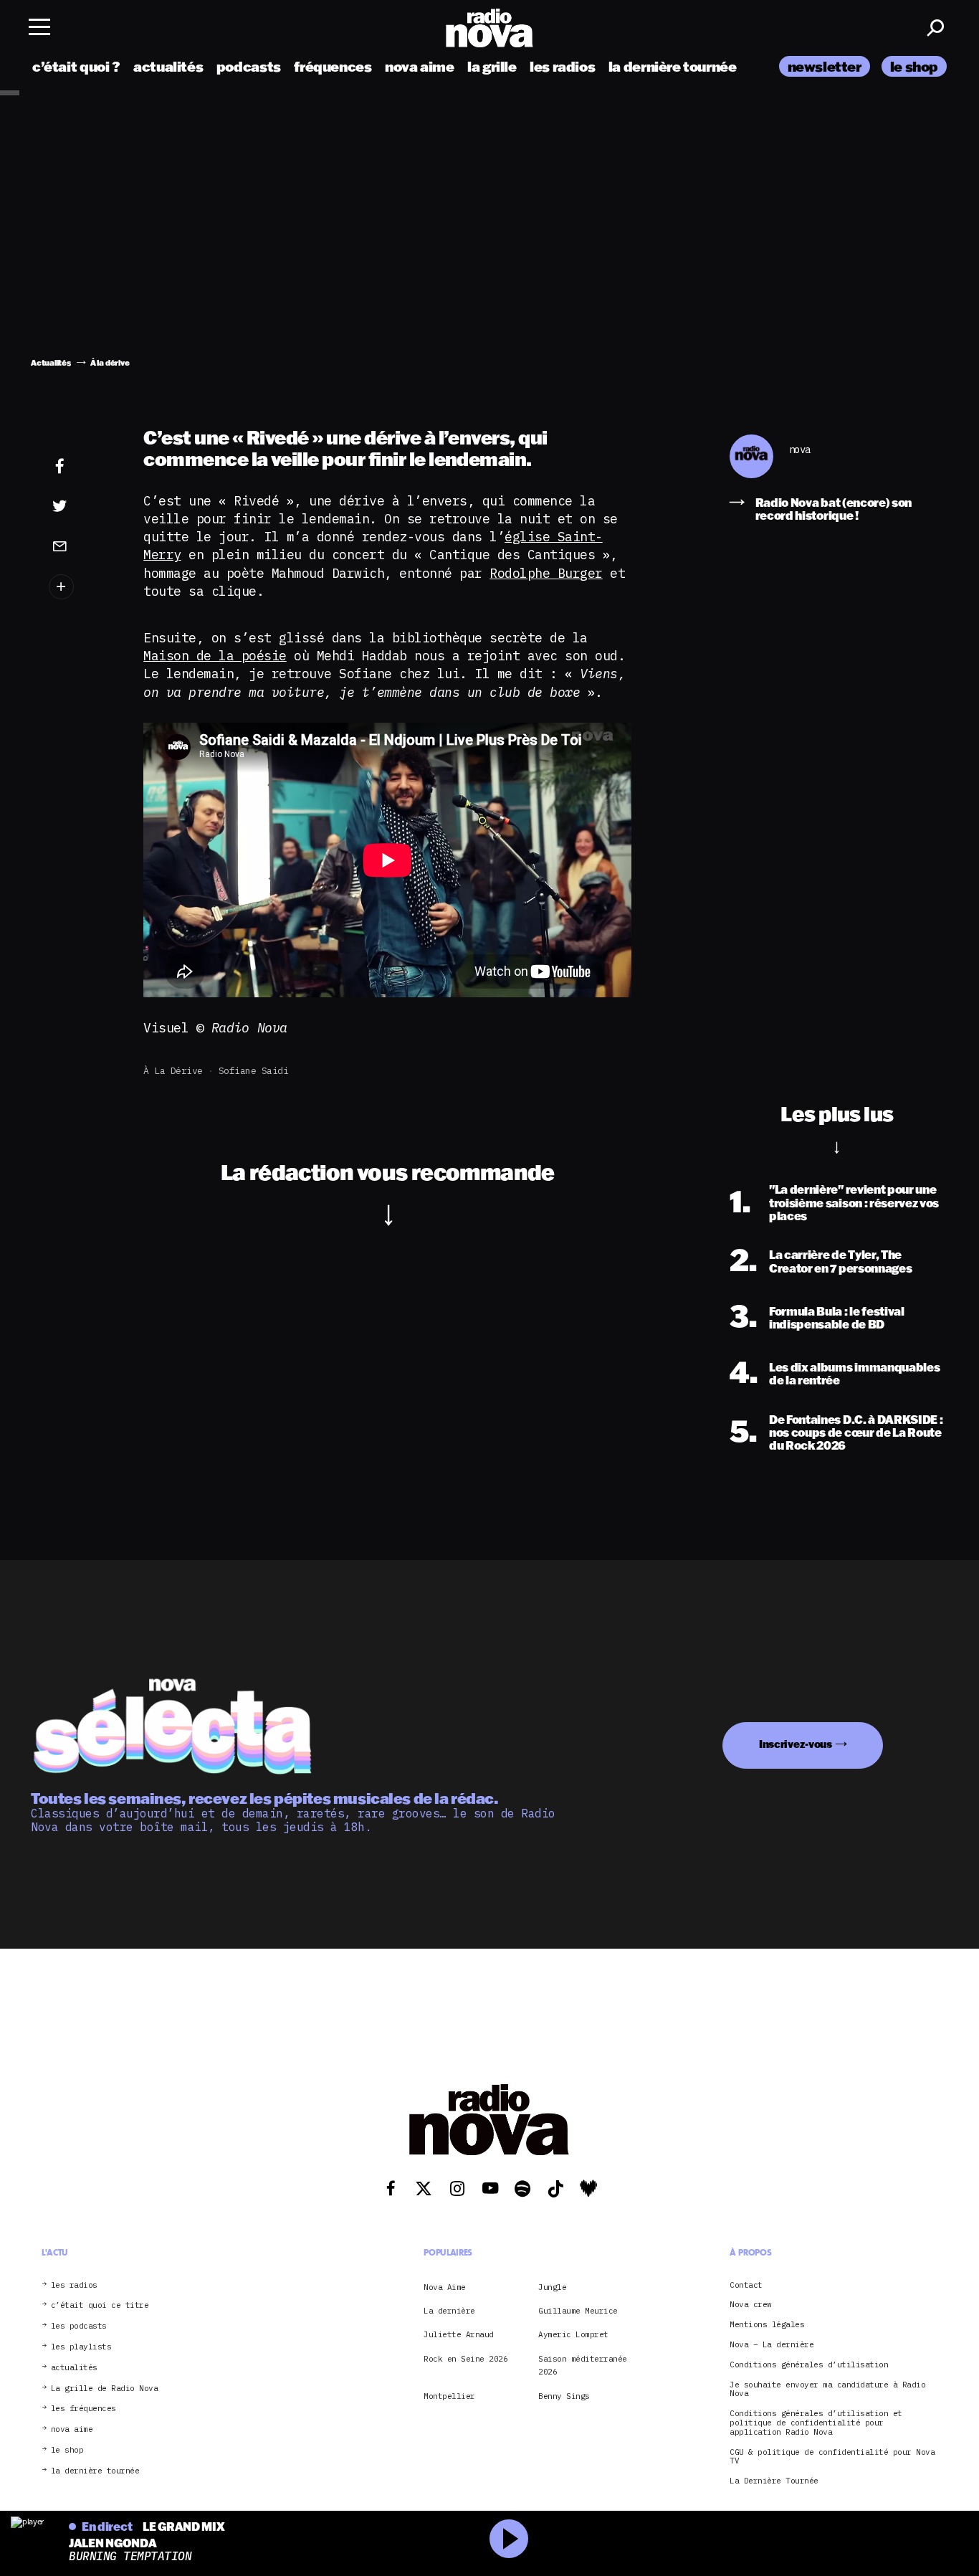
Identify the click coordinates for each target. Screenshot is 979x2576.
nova (800, 450)
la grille (492, 66)
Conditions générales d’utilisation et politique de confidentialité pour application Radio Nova (816, 2423)
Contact (746, 2285)
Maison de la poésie (215, 656)
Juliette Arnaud (459, 2334)
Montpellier (449, 2396)
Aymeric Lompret (573, 2334)
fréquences (333, 66)
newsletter (825, 66)
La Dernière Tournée (774, 2481)
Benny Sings (564, 2396)
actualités (168, 66)
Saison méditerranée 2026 (583, 2365)
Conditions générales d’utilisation (809, 2365)
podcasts (249, 66)
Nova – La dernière (772, 2345)
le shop (914, 66)
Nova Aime (445, 2287)
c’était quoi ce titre (100, 2305)
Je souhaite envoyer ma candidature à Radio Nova (827, 2390)
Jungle (552, 2287)
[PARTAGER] (82, 506)
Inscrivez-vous (796, 1744)
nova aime (420, 66)
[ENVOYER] (82, 546)
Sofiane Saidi (254, 1071)
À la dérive (173, 1071)
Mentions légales (767, 2325)
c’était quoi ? (76, 66)
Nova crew (751, 2305)
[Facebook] (82, 467)
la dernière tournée (673, 66)
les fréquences (83, 2409)
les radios (562, 66)
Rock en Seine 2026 (465, 2359)
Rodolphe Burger (546, 573)
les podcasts (79, 2326)
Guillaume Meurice (578, 2311)
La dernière (449, 2311)
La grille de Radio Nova (105, 2389)
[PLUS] (82, 587)
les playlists (81, 2347)
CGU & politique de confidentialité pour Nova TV (832, 2457)
